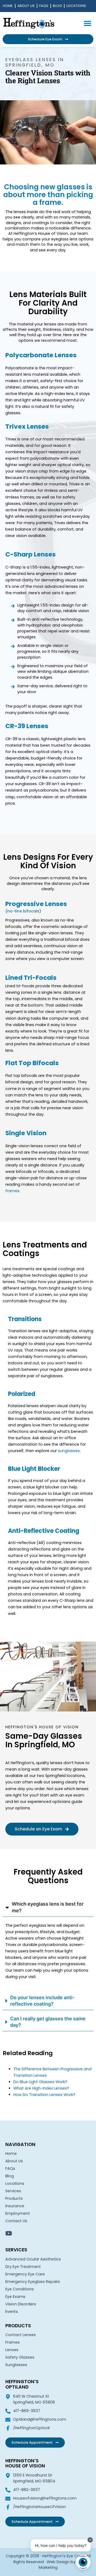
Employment (18, 2213)
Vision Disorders (21, 2304)
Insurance (15, 2206)
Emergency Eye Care (25, 2274)
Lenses (12, 2350)
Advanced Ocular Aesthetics (33, 2259)
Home (8, 6)
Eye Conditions (20, 2289)
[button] (87, 23)
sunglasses (69, 1451)
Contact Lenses (21, 2335)
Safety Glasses (20, 2357)
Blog (57, 6)
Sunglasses (16, 2365)
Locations (76, 6)
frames (12, 1191)
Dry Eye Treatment (23, 2267)
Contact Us (16, 2221)
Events (12, 2312)
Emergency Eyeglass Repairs (33, 2282)
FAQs (44, 6)
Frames (13, 2342)
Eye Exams (15, 2297)
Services (13, 2191)
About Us (26, 6)
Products (14, 2198)
